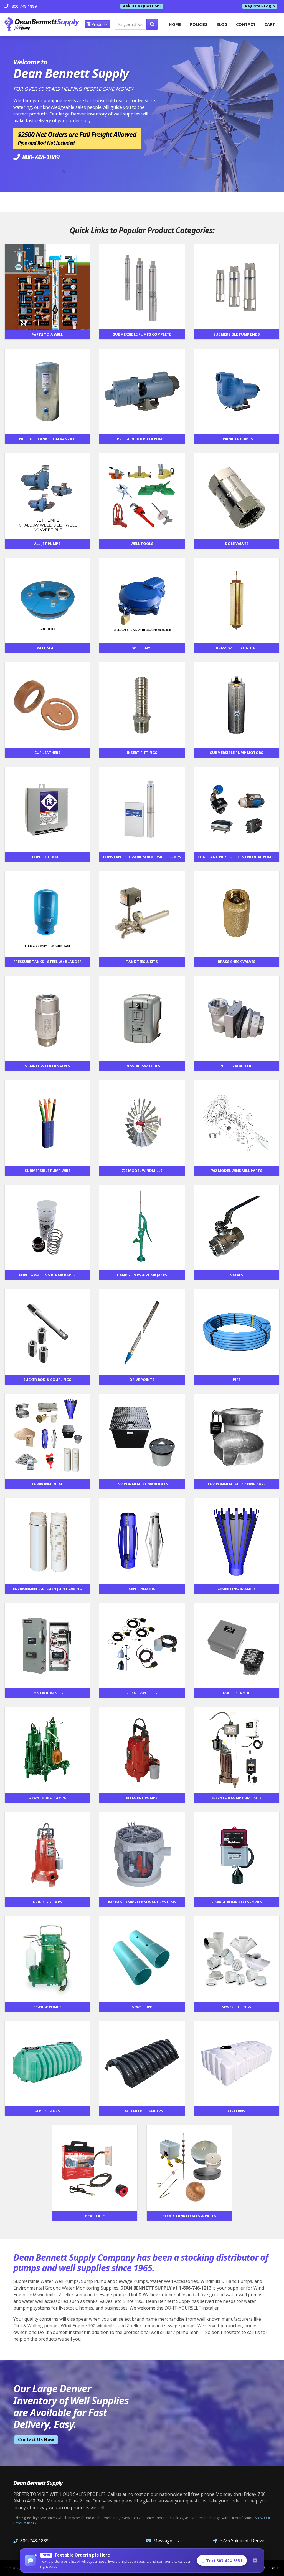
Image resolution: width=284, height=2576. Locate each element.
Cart (270, 24)
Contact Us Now (36, 2439)
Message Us (166, 2541)
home (175, 24)
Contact (246, 24)
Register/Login (260, 6)
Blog (222, 24)
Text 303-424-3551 (224, 2561)
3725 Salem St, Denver (243, 2540)
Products (99, 24)
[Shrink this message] (255, 2560)
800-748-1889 (34, 2541)
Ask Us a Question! (142, 6)
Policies (199, 24)
